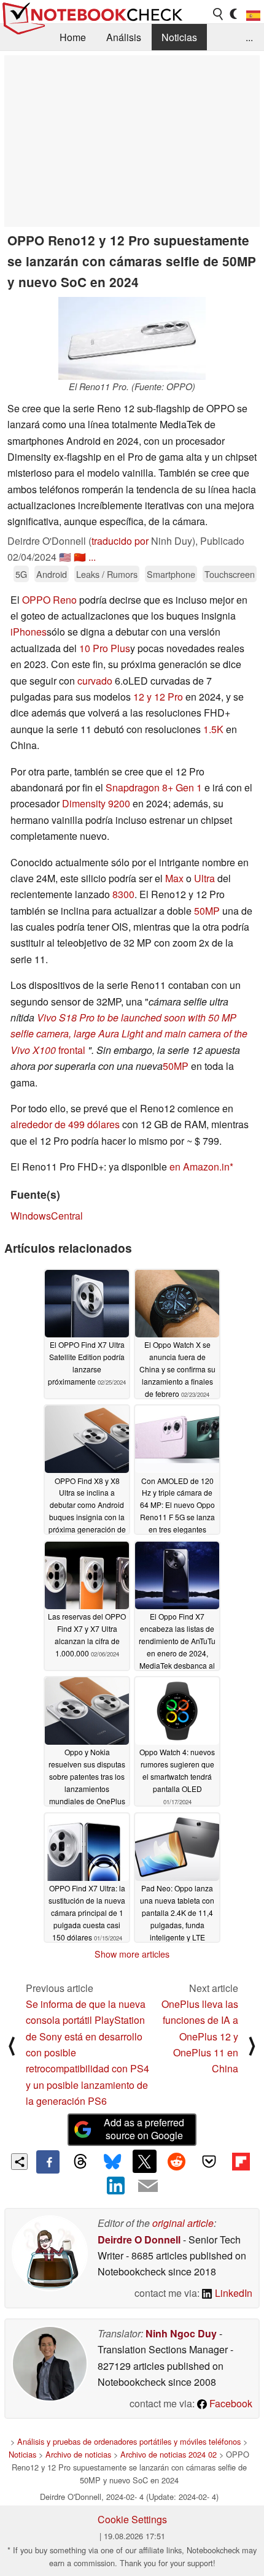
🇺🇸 (65, 557)
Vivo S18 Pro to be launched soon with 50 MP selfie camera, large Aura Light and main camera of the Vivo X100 (129, 1034)
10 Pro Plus (105, 648)
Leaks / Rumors (107, 574)
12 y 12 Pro (158, 697)
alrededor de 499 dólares (65, 1124)
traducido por (120, 541)
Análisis (124, 37)
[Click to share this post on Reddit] (177, 2161)
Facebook (230, 2403)
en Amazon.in (200, 1167)
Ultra (204, 878)
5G (21, 574)
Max (174, 878)
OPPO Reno (49, 600)
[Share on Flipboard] (241, 2161)
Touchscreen (230, 574)
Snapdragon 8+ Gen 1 (154, 787)
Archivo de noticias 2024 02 (169, 2454)
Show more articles (132, 1954)
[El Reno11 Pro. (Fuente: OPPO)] (132, 338)
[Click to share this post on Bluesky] (112, 2162)
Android (52, 574)
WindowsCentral (47, 1216)
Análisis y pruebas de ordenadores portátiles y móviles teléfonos (129, 2441)
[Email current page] (148, 2186)
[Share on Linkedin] (116, 2185)
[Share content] (19, 2162)
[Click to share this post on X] (144, 2161)
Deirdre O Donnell (139, 2240)
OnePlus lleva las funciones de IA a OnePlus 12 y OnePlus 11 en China (200, 2036)
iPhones (29, 632)
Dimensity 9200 (96, 803)
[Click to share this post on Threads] (80, 2162)
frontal (71, 1050)
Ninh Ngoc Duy (181, 2333)
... (249, 37)
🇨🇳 (80, 557)
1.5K (213, 729)
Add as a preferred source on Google (144, 2129)
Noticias (179, 37)
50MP (207, 911)
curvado (95, 681)
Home (73, 37)
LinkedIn (232, 2293)
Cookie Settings (132, 2519)
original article (183, 2223)
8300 (123, 894)
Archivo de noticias (78, 2454)
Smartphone (171, 574)
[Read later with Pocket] (209, 2161)
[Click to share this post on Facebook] (48, 2162)
